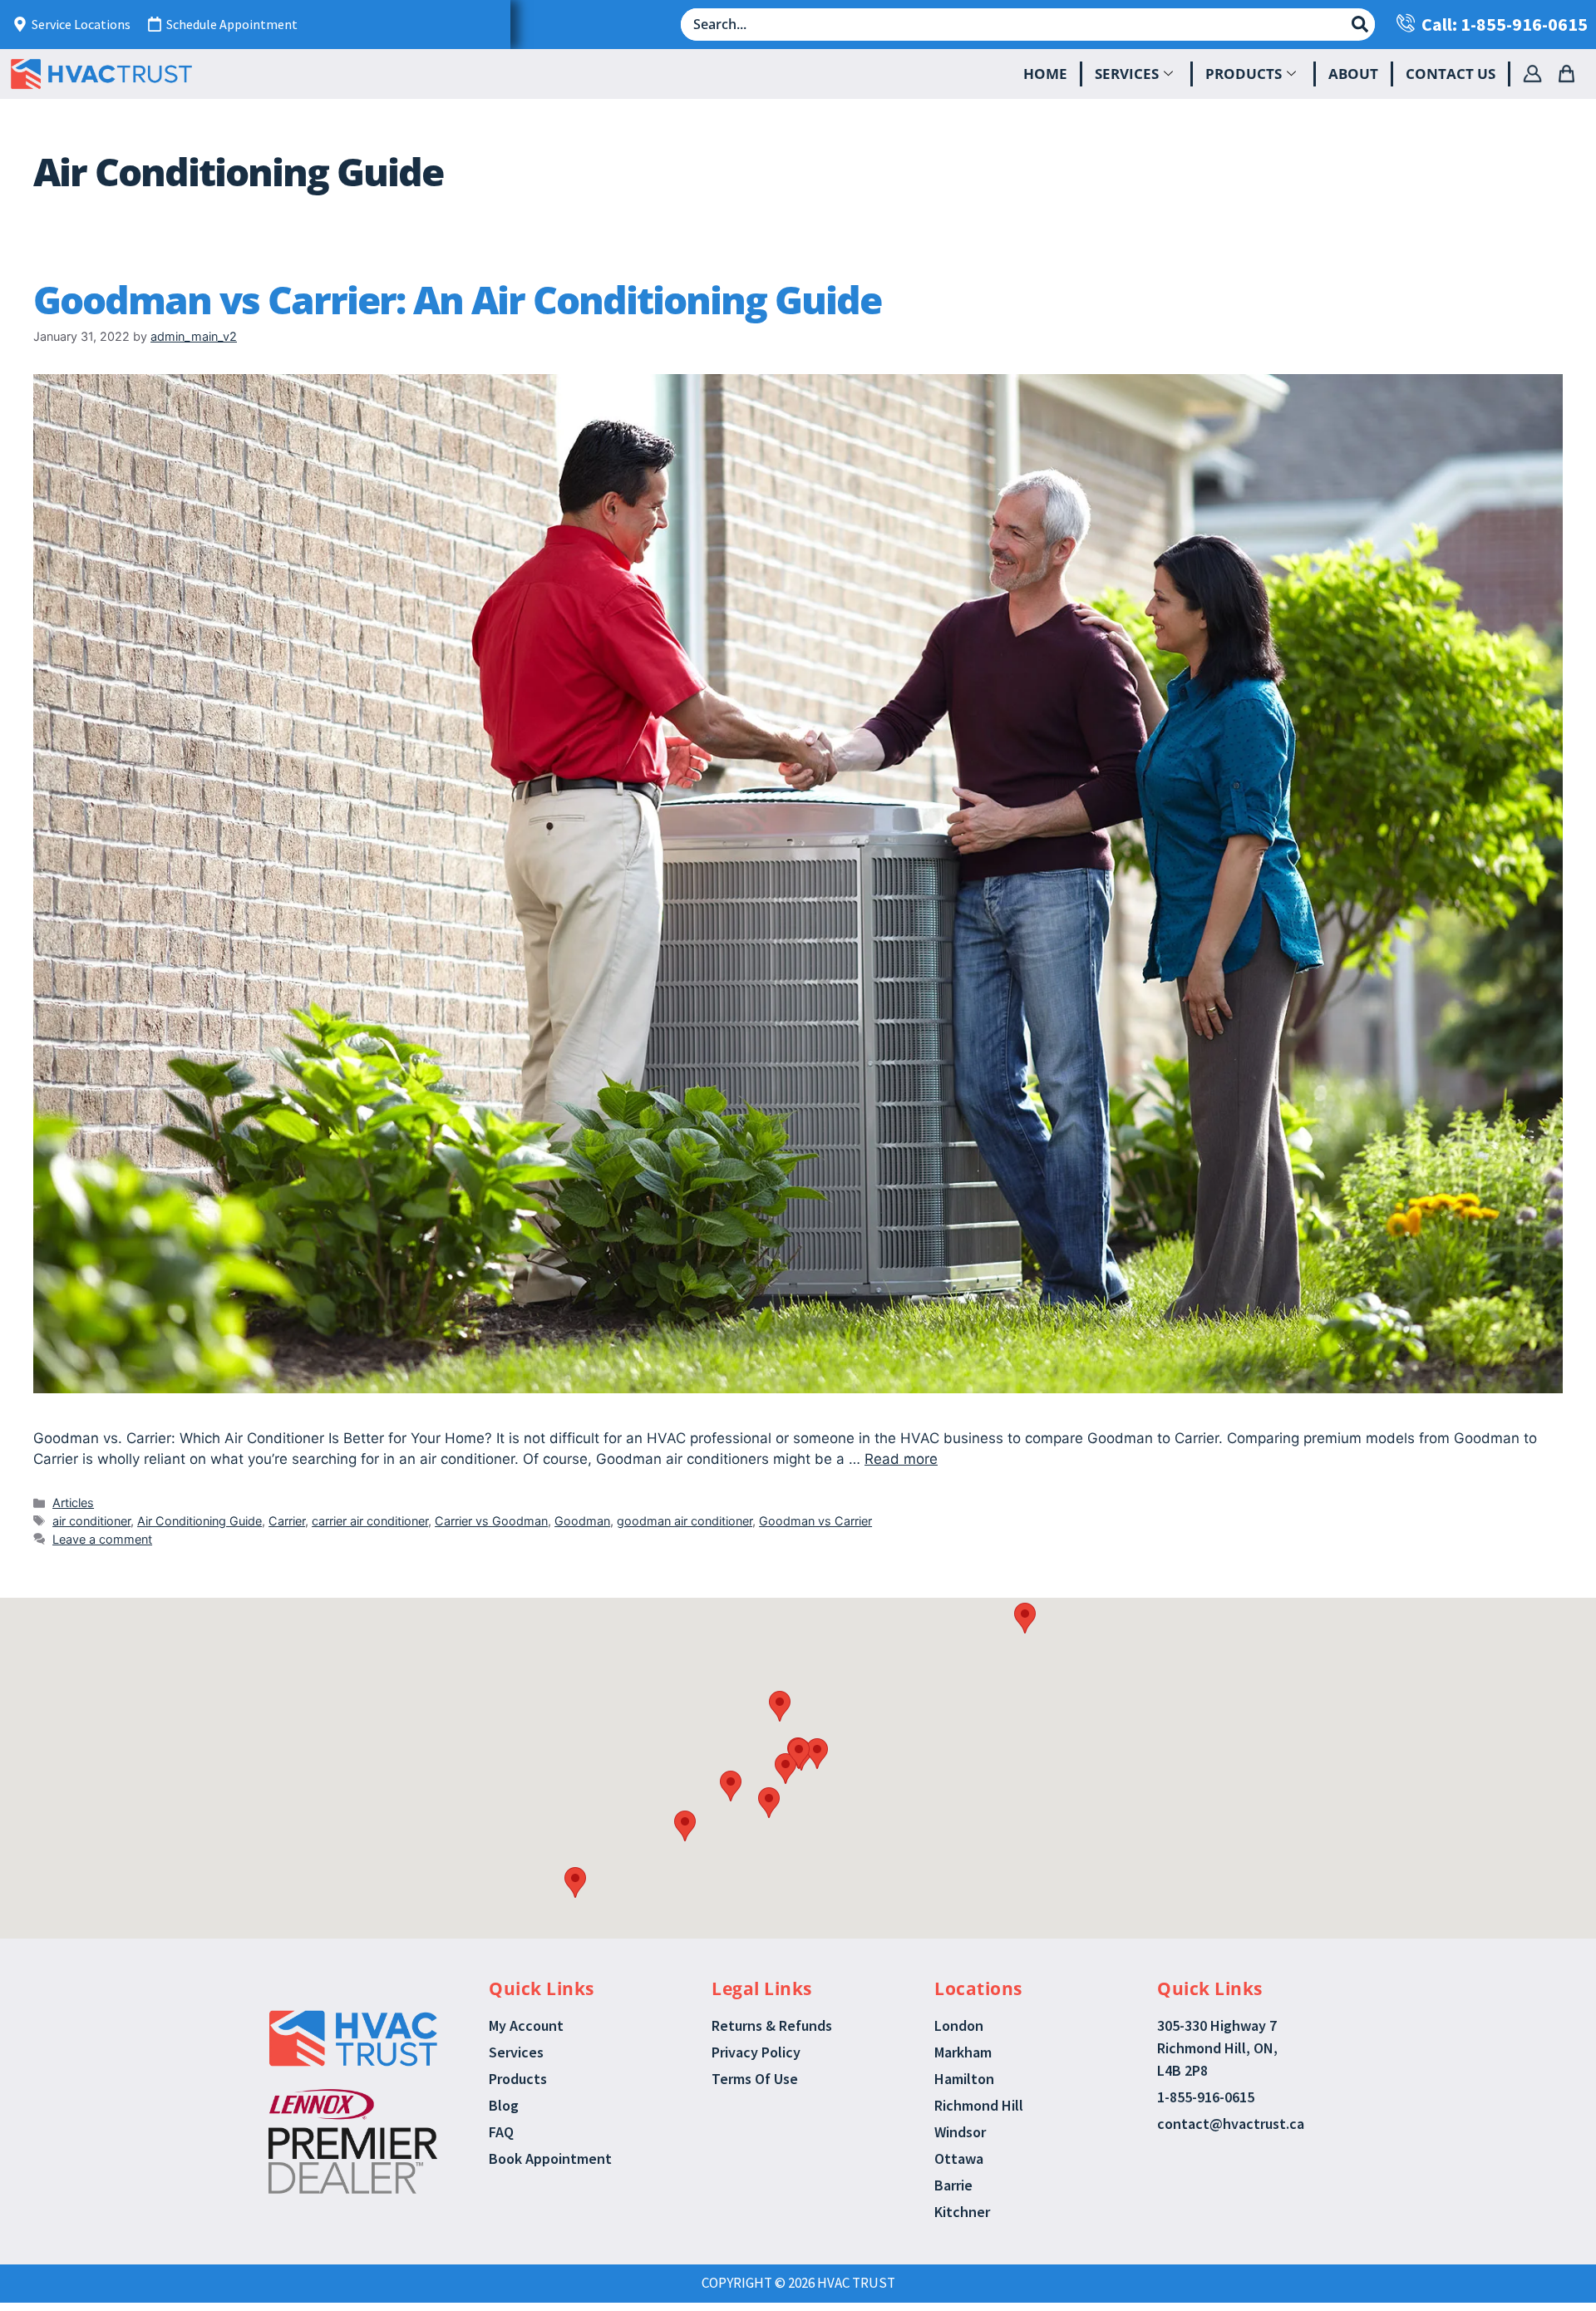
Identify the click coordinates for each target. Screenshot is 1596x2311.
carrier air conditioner (370, 1521)
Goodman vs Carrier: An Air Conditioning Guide (457, 299)
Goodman (582, 1521)
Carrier (287, 1521)
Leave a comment (102, 1539)
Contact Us (1451, 74)
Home (1045, 74)
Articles (73, 1503)
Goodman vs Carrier (815, 1521)
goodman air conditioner (685, 1521)
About (1353, 74)
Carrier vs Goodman (491, 1521)
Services (1127, 74)
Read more (901, 1459)
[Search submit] (1360, 24)
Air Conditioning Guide (199, 1521)
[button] (780, 1706)
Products (1244, 74)
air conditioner (91, 1521)
